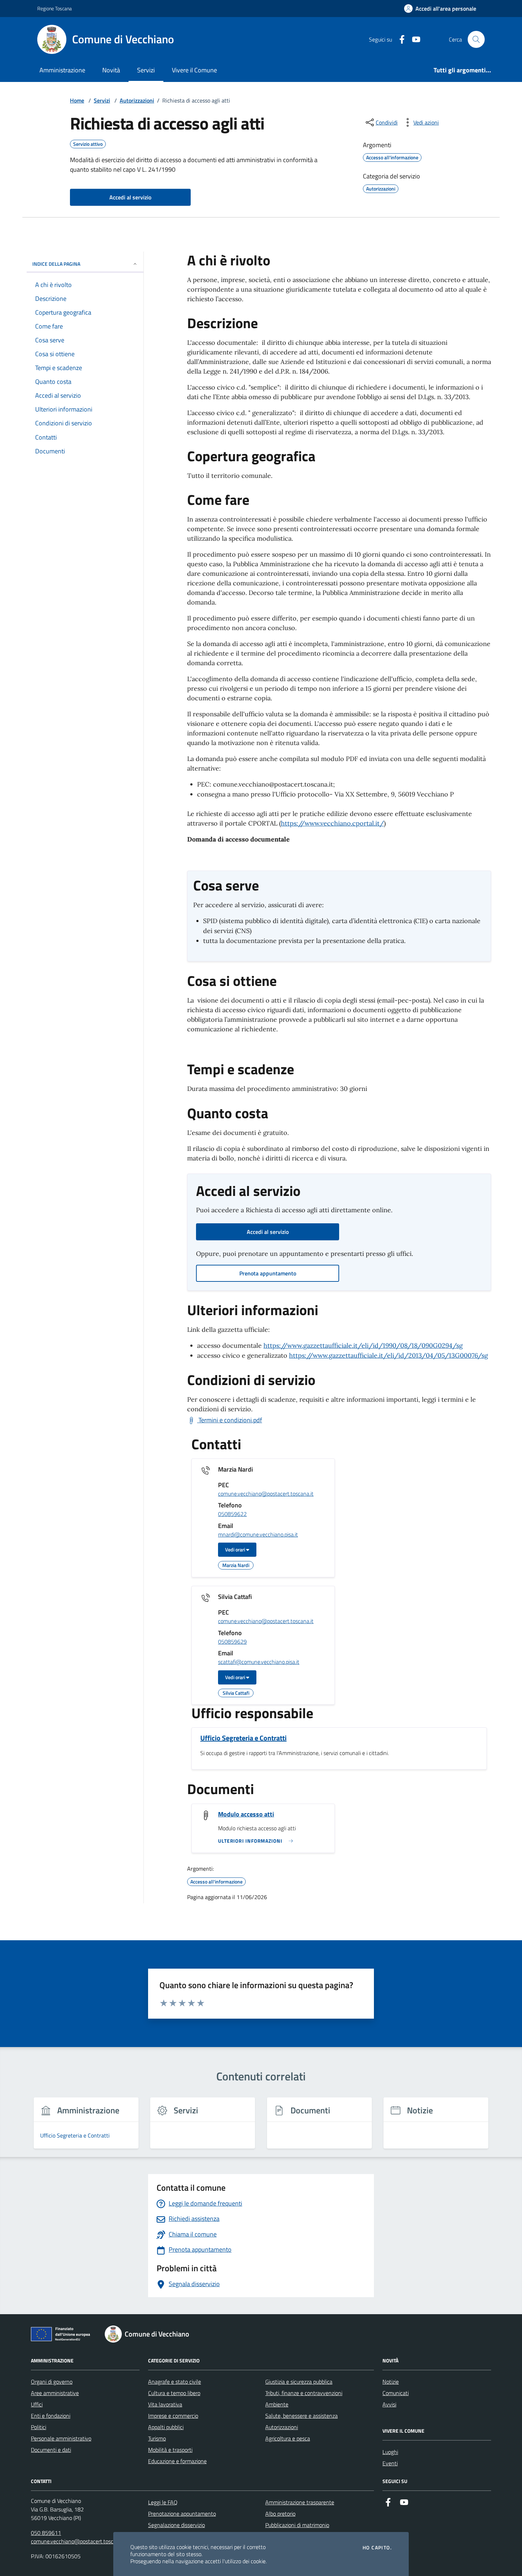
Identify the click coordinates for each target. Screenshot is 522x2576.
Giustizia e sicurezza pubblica (299, 2382)
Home (77, 100)
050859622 (232, 1514)
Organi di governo (52, 2382)
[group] (86, 2127)
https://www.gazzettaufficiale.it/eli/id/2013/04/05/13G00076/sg (388, 1355)
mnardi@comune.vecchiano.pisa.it (258, 1535)
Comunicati (396, 2393)
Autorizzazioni (137, 100)
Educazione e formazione (177, 2461)
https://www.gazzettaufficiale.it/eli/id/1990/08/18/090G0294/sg (363, 1345)
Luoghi (390, 2452)
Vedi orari (236, 1549)
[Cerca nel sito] (476, 39)
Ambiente (277, 2404)
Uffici (37, 2404)
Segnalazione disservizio (176, 2525)
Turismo (157, 2438)
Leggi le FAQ (163, 2502)
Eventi (390, 2463)
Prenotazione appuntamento (182, 2514)
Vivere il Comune (194, 70)
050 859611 (46, 2533)
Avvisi (389, 2404)
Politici (39, 2427)
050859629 (232, 1642)
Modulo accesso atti (246, 1814)
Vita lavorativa (165, 2404)
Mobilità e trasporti (170, 2450)
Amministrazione (62, 70)
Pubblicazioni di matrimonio (297, 2525)
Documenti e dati (51, 2450)
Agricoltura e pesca (288, 2438)
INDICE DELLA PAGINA (56, 264)
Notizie (391, 2382)
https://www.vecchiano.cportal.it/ (332, 823)
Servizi (146, 70)
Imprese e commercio (173, 2416)
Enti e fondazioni (51, 2416)
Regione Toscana (55, 8)
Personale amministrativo (61, 2438)
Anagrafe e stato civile (175, 2382)
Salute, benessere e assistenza (301, 2416)
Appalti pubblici (166, 2427)
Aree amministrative (55, 2393)
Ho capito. (377, 2548)
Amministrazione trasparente (300, 2502)
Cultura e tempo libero (174, 2393)
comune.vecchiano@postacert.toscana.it (266, 1494)
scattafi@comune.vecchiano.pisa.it (259, 1662)
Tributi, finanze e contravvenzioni (304, 2393)
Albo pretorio (280, 2514)
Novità (111, 70)
